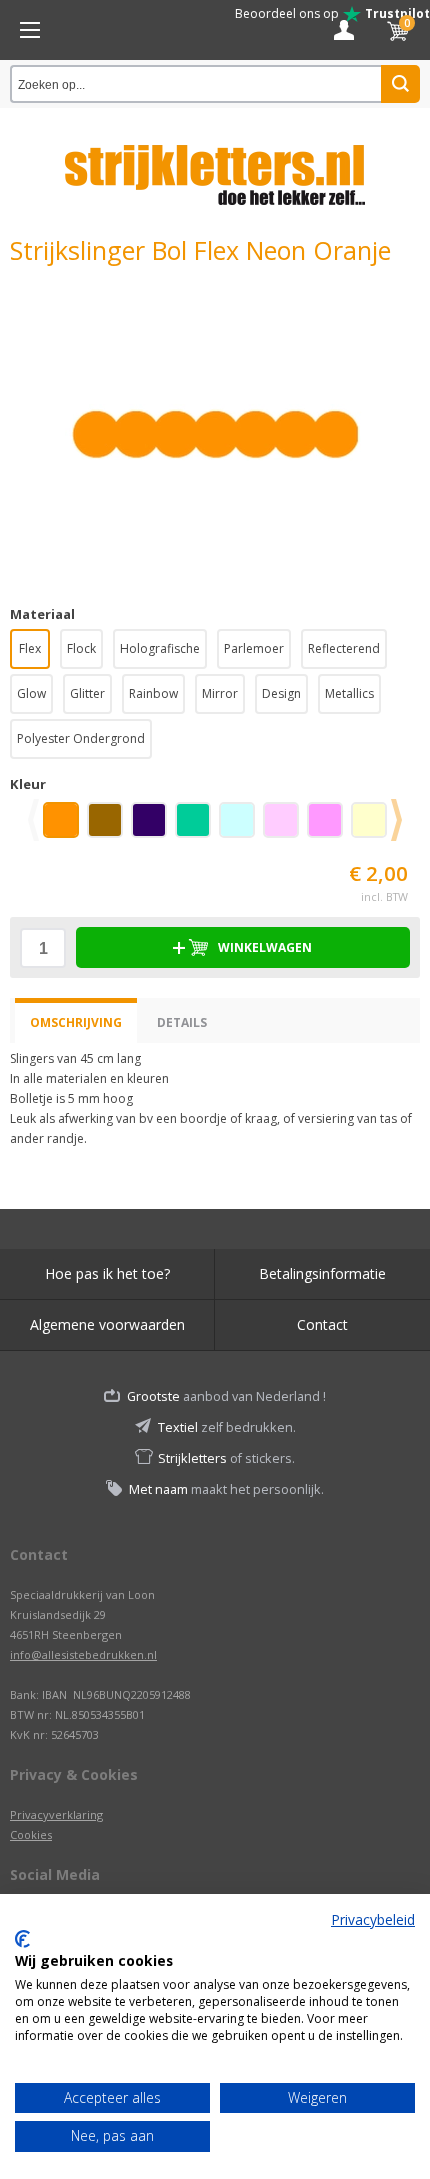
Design (281, 693)
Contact (322, 1324)
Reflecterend (344, 648)
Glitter (87, 693)
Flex (30, 648)
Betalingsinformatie (322, 1273)
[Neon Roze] (329, 827)
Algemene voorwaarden (107, 1324)
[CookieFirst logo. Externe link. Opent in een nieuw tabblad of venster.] (22, 1939)
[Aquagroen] (197, 827)
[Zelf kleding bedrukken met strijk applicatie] (30, 30)
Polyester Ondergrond (81, 738)
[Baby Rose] (285, 827)
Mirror (220, 693)
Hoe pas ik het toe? (107, 1273)
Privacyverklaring (56, 1814)
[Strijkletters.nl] (215, 163)
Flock (81, 648)
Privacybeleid (373, 1919)
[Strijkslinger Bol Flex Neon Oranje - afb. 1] (215, 434)
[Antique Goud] (109, 827)
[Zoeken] (400, 84)
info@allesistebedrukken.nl (83, 1654)
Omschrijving (76, 1022)
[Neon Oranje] (65, 827)
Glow (31, 693)
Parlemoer (254, 648)
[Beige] (373, 827)
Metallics (349, 693)
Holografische (160, 648)
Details (182, 1022)
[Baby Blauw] (241, 827)
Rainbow (153, 693)
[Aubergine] (153, 827)
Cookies (31, 1834)
